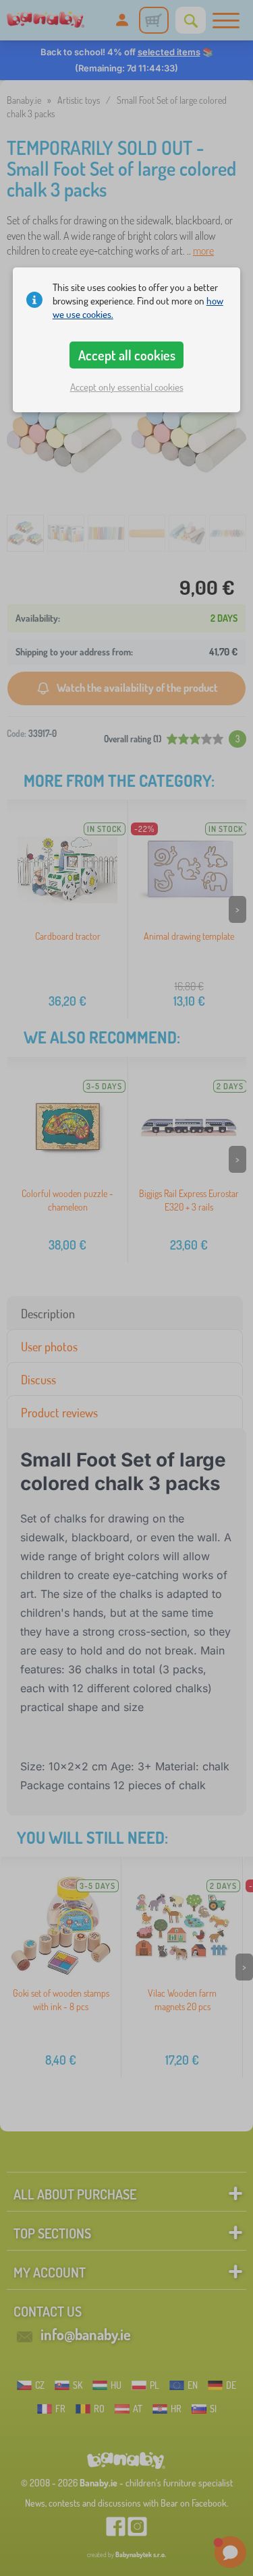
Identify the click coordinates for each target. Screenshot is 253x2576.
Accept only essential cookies (127, 387)
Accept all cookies (127, 355)
